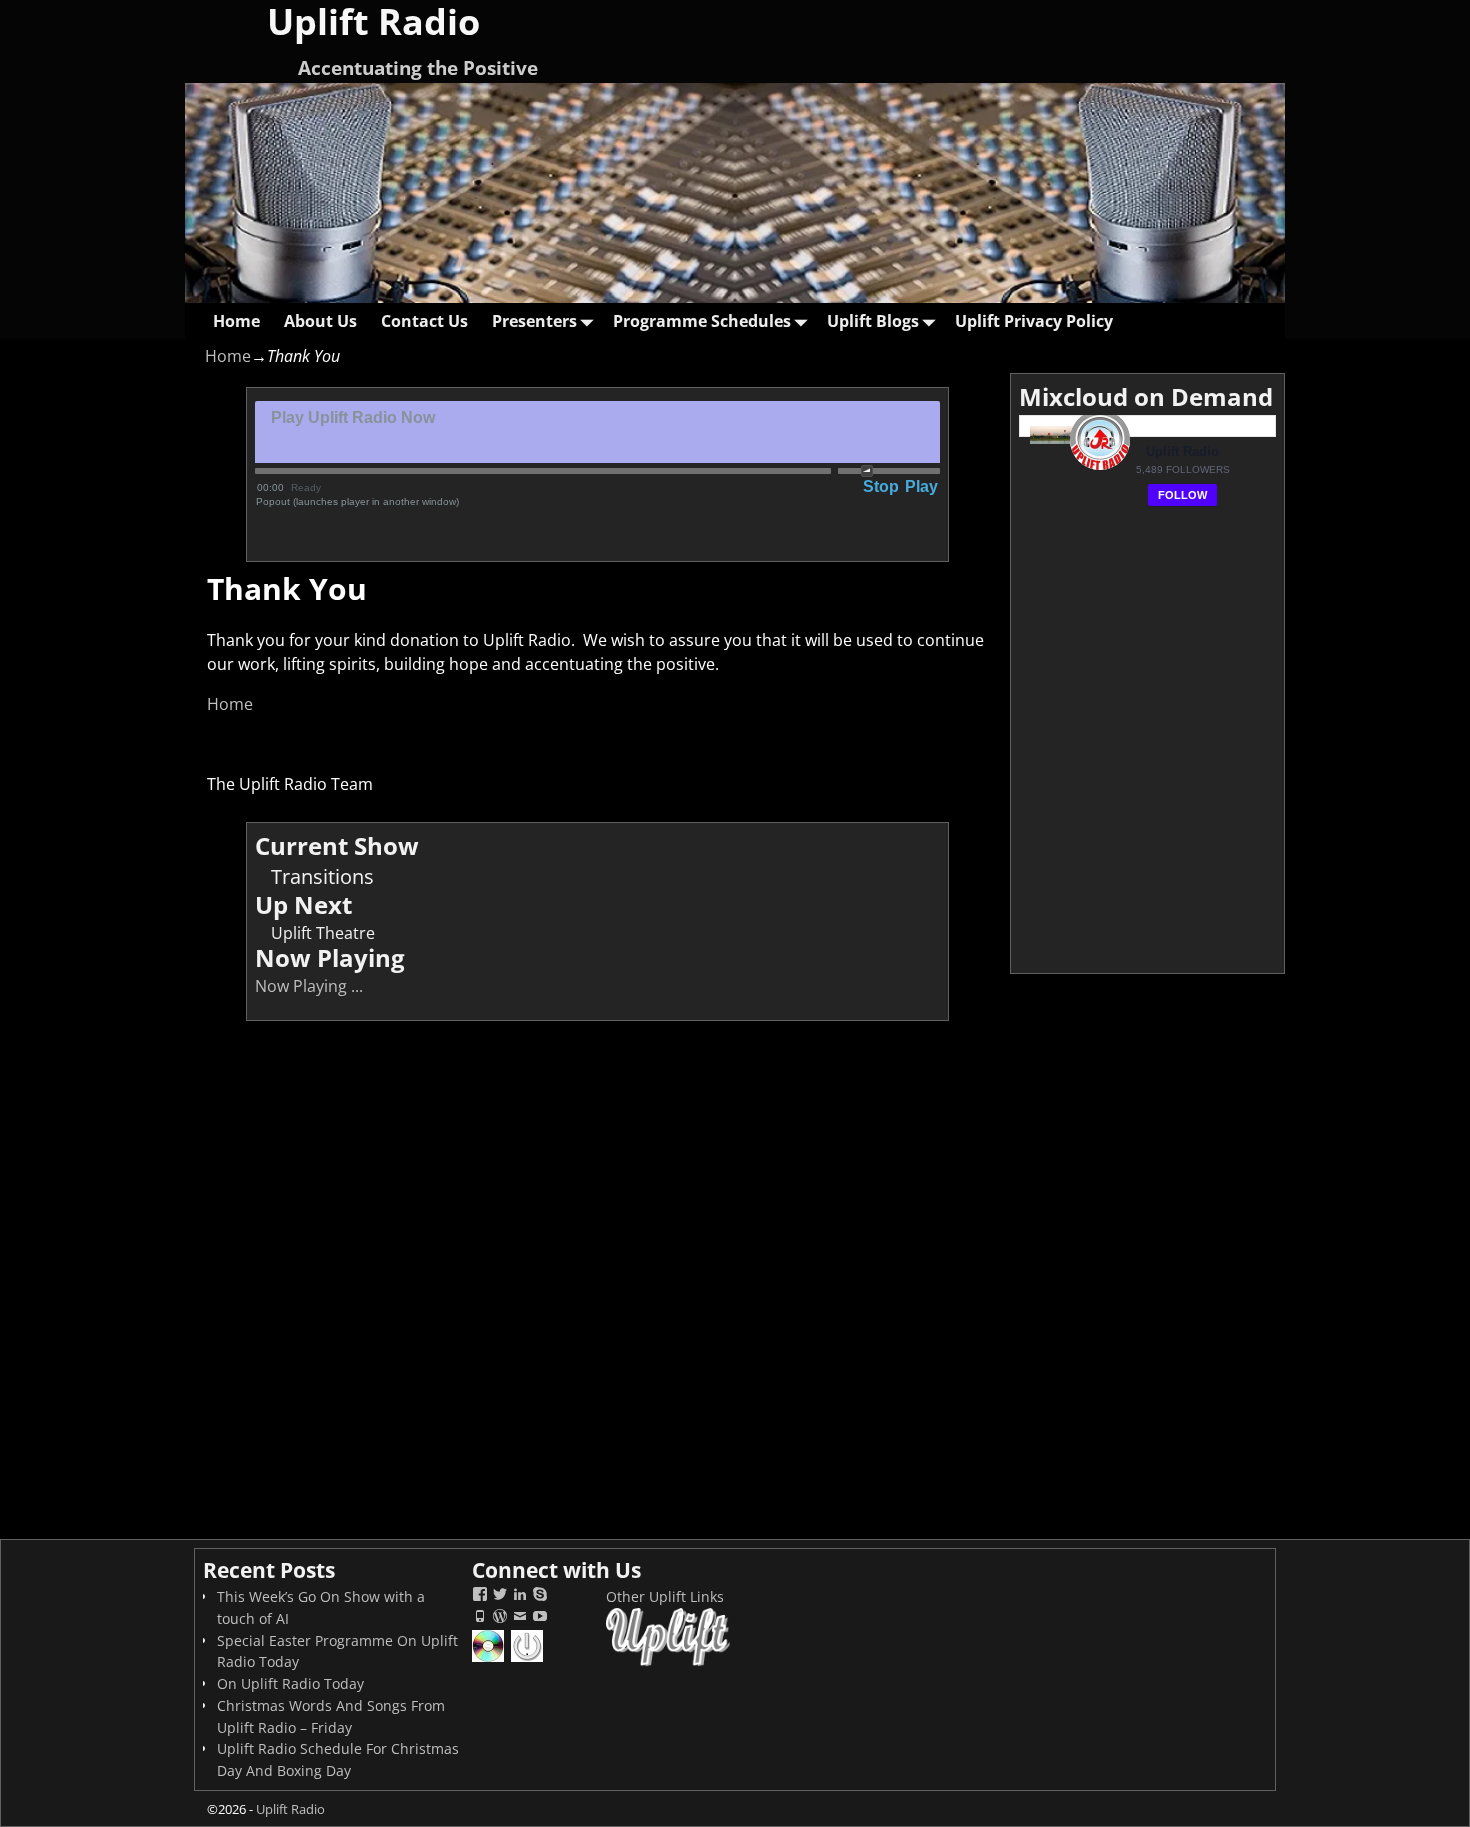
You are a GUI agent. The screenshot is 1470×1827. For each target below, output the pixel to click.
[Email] (520, 1618)
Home (236, 321)
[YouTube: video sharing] (540, 1618)
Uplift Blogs (873, 321)
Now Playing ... (309, 986)
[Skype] (540, 1596)
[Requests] (489, 1659)
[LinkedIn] (520, 1596)
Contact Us (424, 321)
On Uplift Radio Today (290, 1683)
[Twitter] (500, 1596)
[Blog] (500, 1618)
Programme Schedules (702, 321)
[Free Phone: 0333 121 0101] (480, 1618)
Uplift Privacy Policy (1034, 321)
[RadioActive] (528, 1659)
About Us (320, 321)
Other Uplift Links (665, 1596)
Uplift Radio (290, 1809)
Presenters (534, 321)
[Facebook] (480, 1596)
